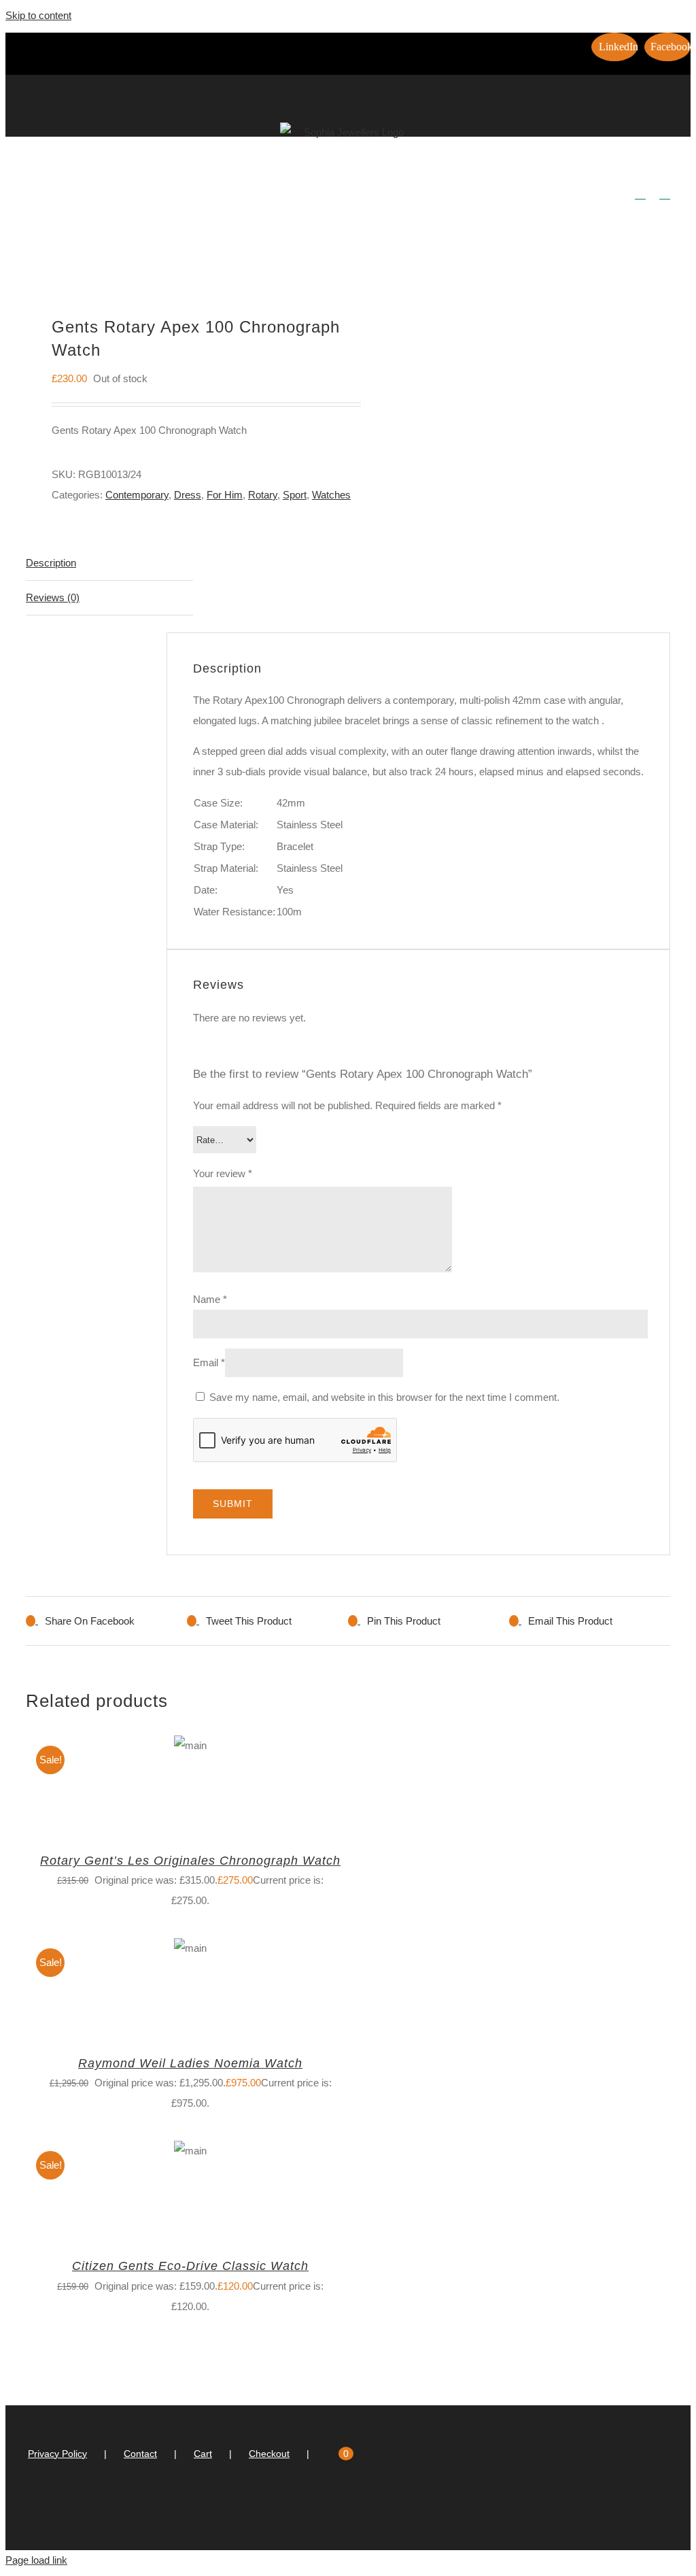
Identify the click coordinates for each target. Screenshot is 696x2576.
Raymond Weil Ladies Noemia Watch (190, 2063)
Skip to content (38, 15)
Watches (331, 495)
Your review (223, 1173)
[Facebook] (354, 2508)
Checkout (269, 2454)
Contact (140, 2454)
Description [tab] (51, 563)
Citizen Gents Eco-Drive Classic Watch (190, 2266)
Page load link (36, 2560)
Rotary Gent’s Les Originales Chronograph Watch (190, 1861)
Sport (295, 495)
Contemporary (137, 495)
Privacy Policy (57, 2454)
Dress (188, 495)
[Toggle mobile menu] (665, 193)
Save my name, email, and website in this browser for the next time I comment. (384, 1397)
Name (210, 1299)
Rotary (263, 495)
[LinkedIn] (336, 2508)
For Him (225, 495)
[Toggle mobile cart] (640, 193)
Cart (203, 2454)
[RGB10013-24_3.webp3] (180, 251)
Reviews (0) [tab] (53, 597)
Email (209, 1362)
